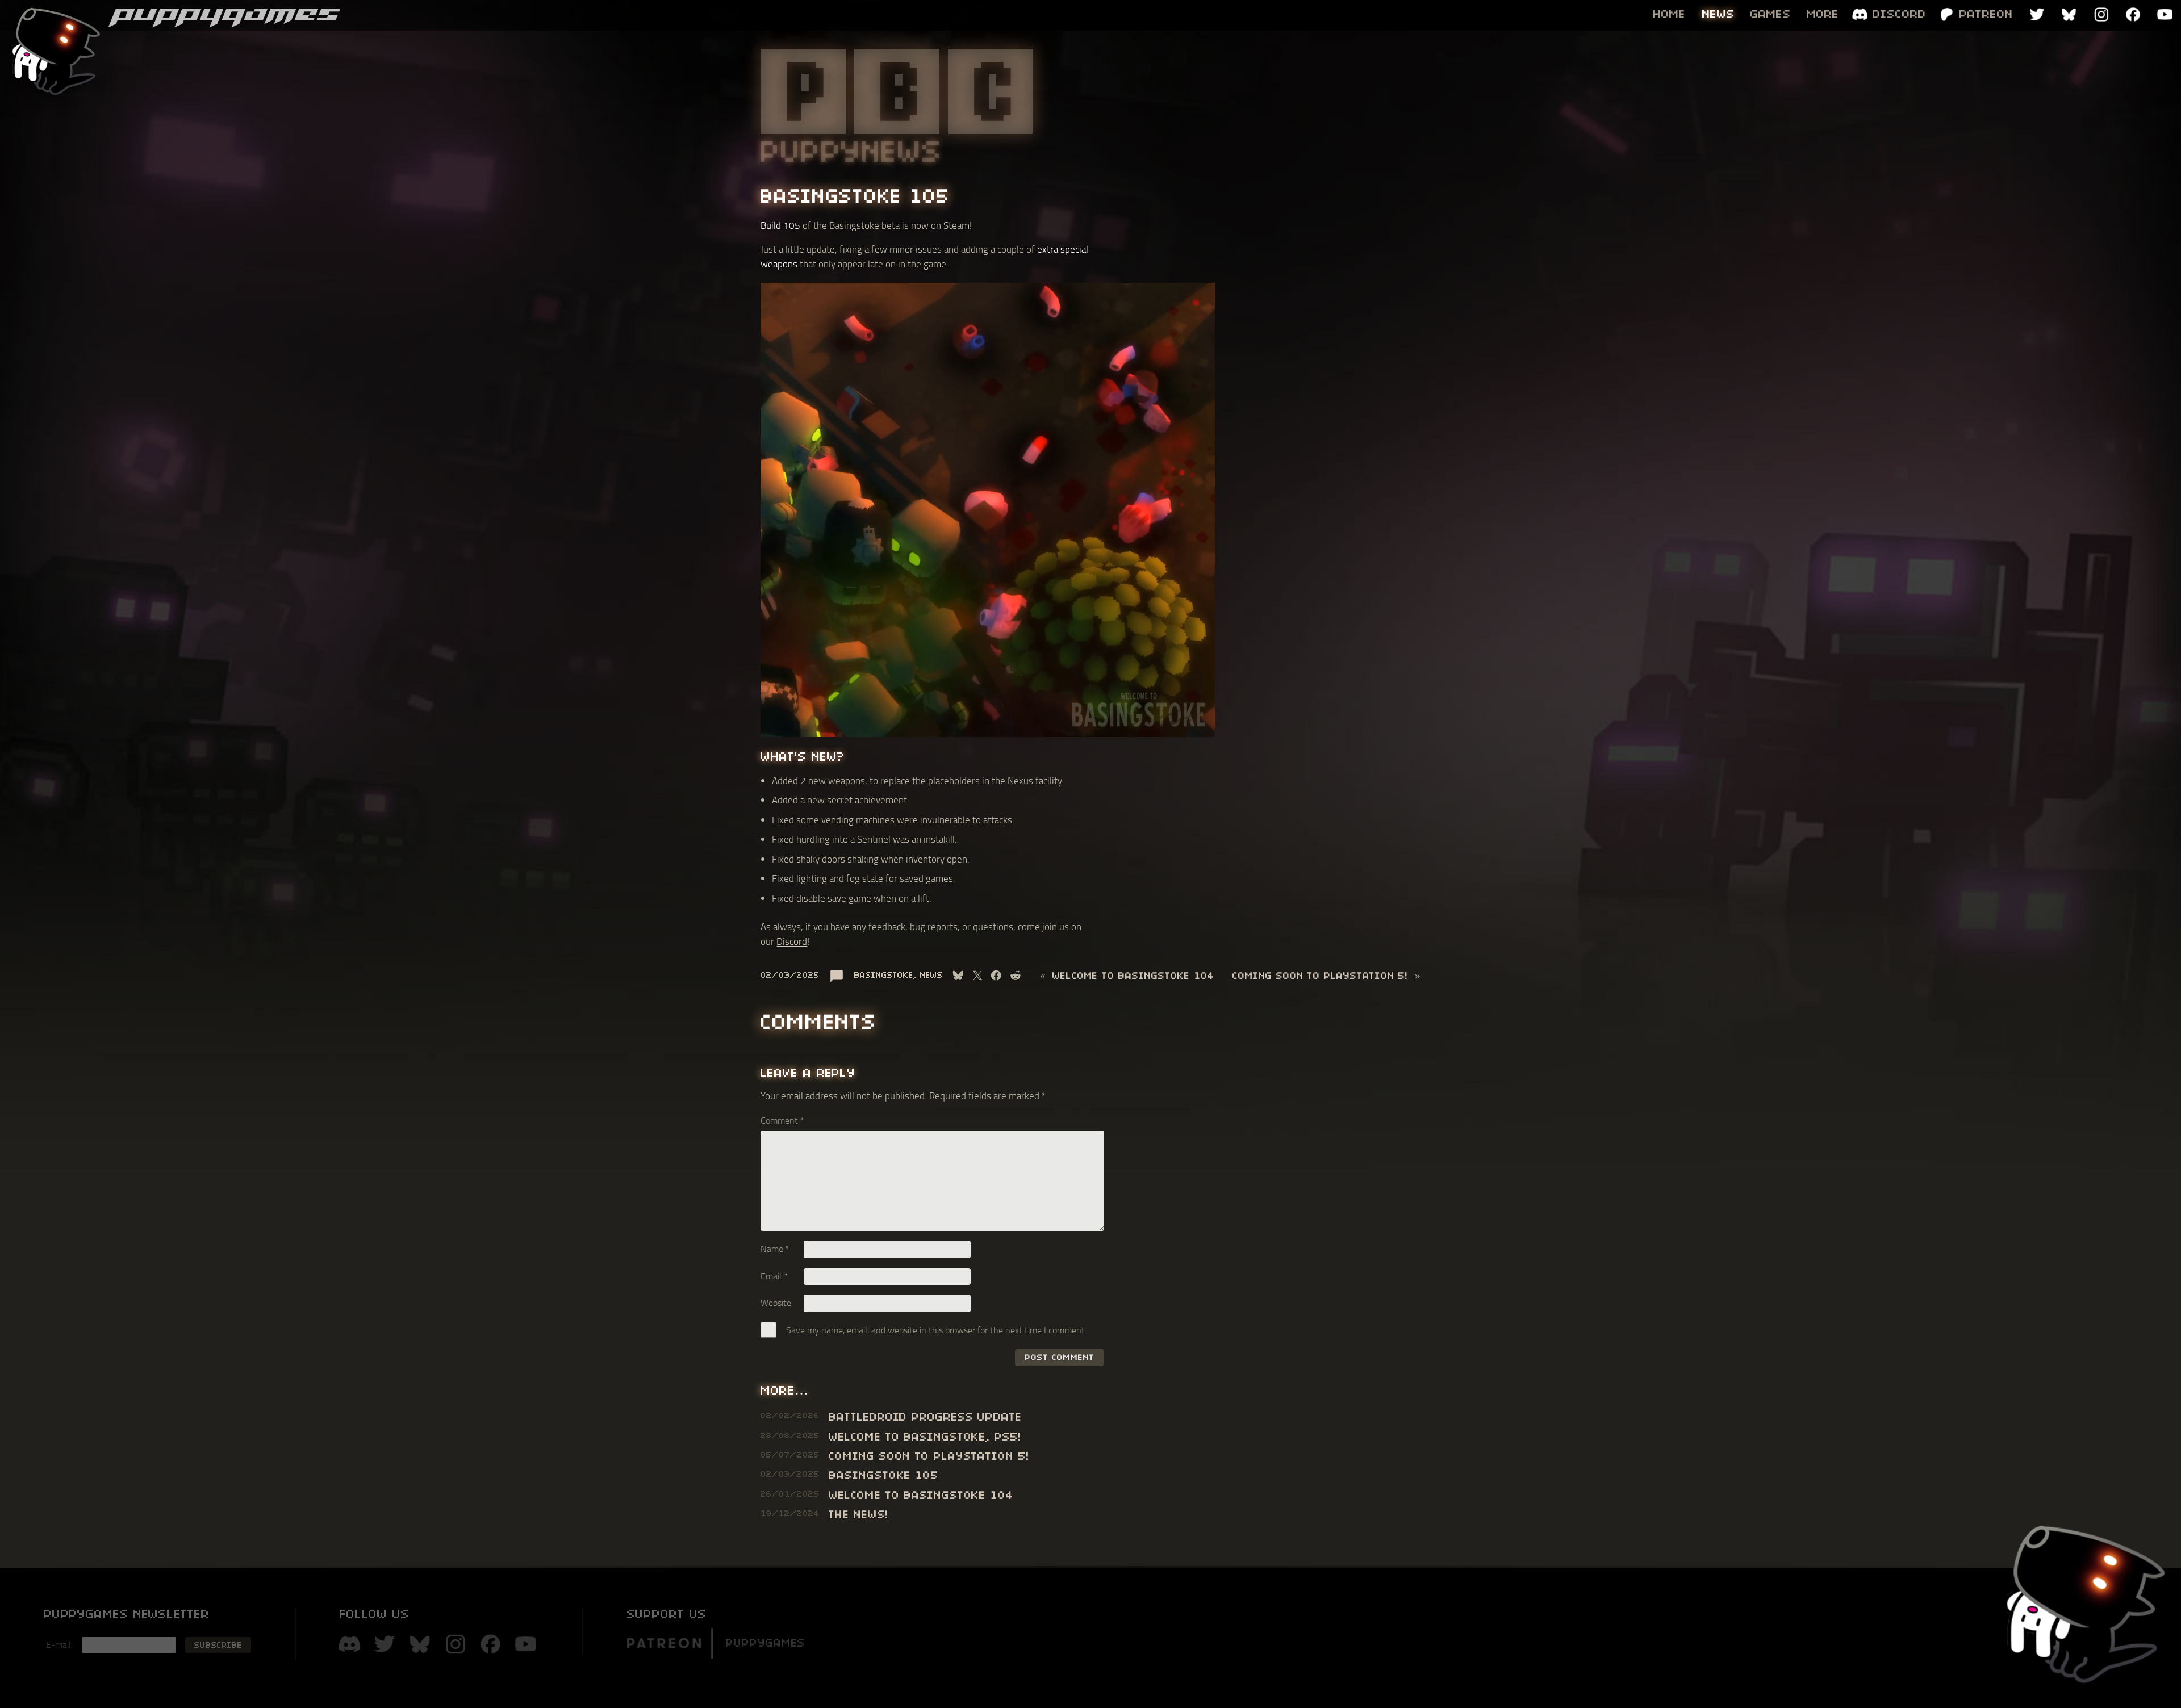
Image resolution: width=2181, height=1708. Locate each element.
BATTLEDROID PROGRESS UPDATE (925, 1417)
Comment (782, 1120)
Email (774, 1276)
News (931, 975)
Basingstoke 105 (884, 1475)
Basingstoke (884, 975)
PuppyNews (852, 151)
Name (775, 1249)
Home (1670, 14)
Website (776, 1303)
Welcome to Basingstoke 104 (1133, 975)
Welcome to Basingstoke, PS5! (925, 1437)
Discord (792, 941)
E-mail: (59, 1644)
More (1823, 14)
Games (1771, 14)
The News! (858, 1514)
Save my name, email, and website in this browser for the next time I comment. (936, 1330)
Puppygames (766, 1643)
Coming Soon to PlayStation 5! (1320, 975)
